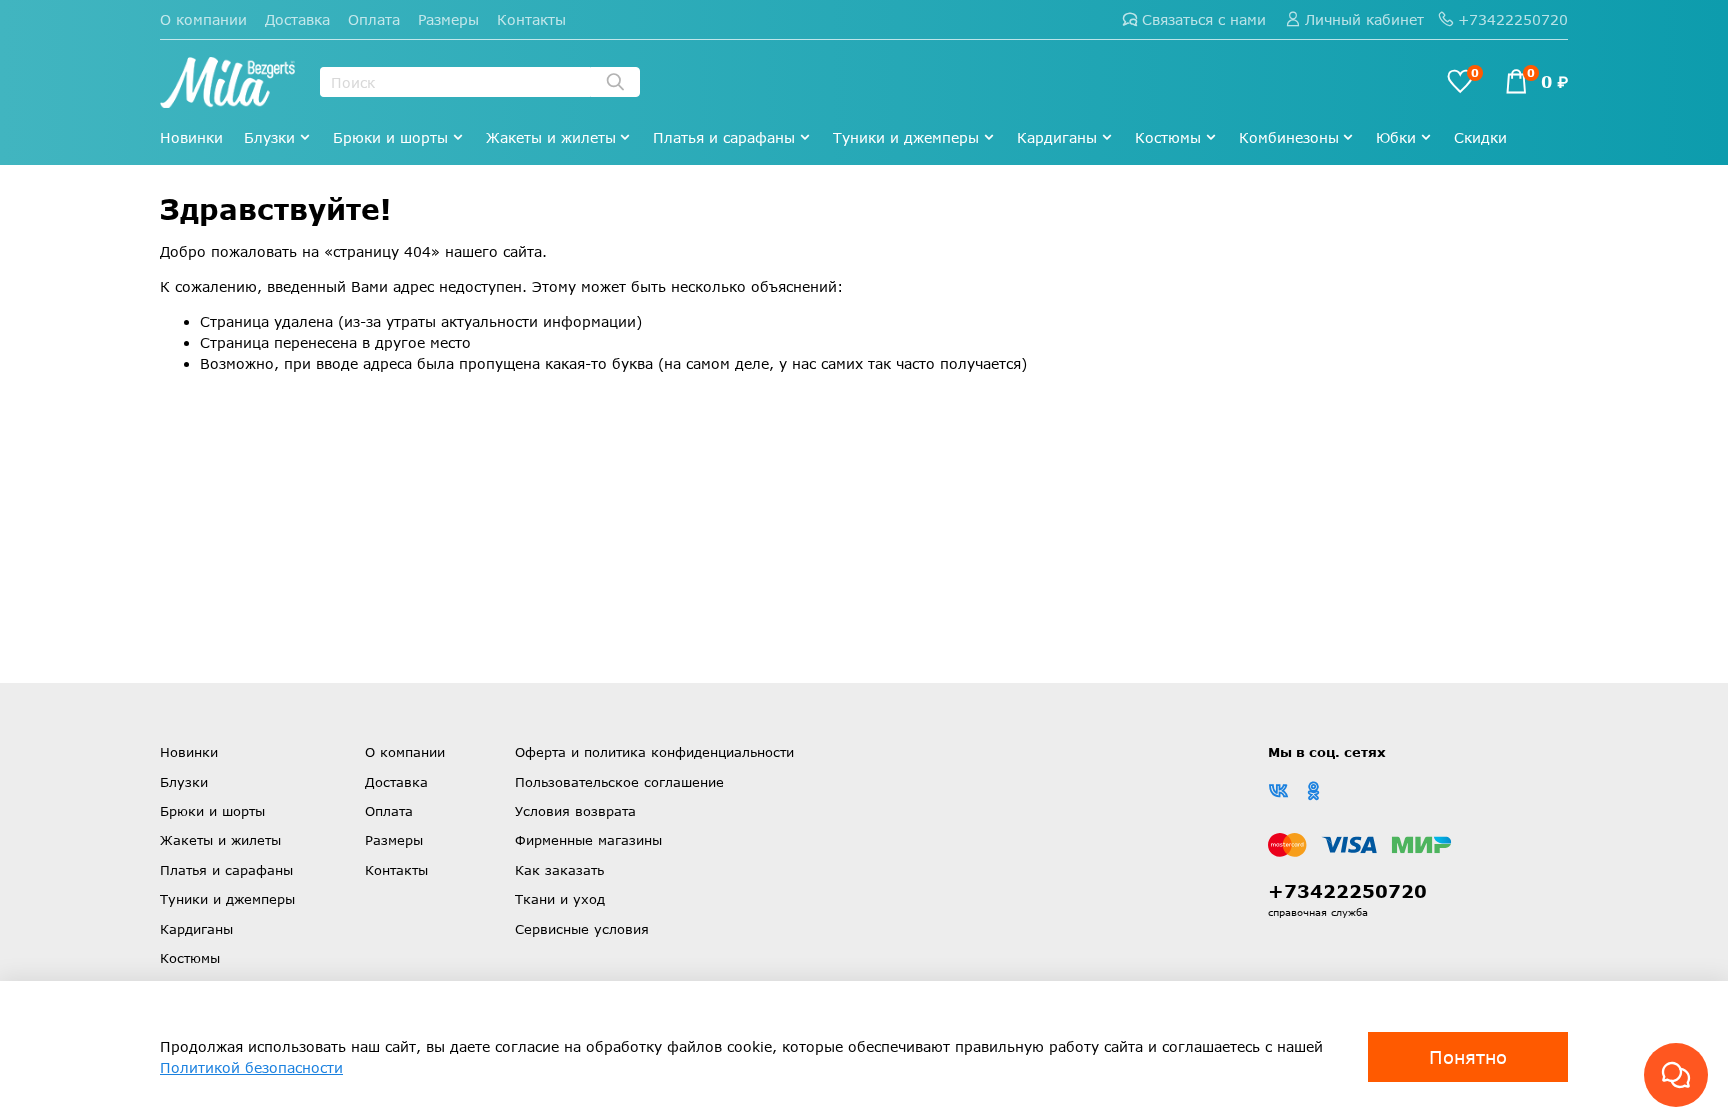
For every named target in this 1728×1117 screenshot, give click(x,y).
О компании (203, 19)
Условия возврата (575, 811)
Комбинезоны (1289, 137)
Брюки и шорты (390, 137)
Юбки (1396, 137)
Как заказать (559, 870)
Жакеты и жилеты (551, 137)
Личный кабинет (1364, 19)
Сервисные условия (582, 929)
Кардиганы (1057, 137)
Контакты (531, 19)
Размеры (448, 19)
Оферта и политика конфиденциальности (654, 752)
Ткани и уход (560, 899)
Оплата (374, 19)
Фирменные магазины (588, 840)
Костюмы (1168, 137)
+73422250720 (1513, 19)
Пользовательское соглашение (619, 782)
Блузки (269, 137)
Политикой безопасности (251, 1067)
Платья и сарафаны (724, 137)
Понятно (1468, 1057)
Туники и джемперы (906, 137)
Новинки (191, 137)
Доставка (297, 19)
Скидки (1480, 137)
